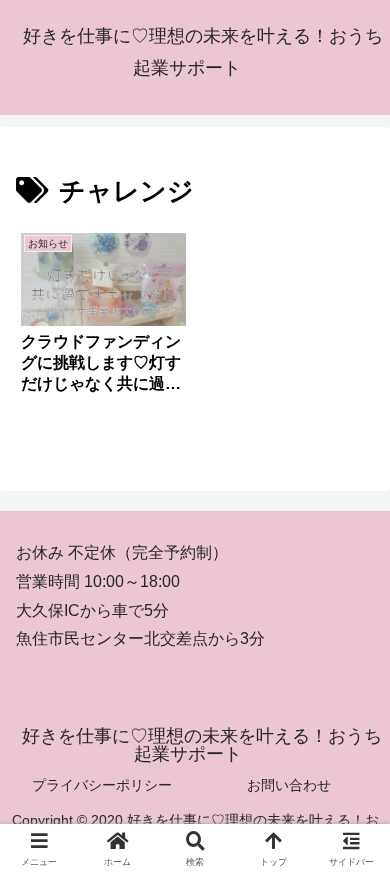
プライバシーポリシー (102, 785)
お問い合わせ (289, 785)
